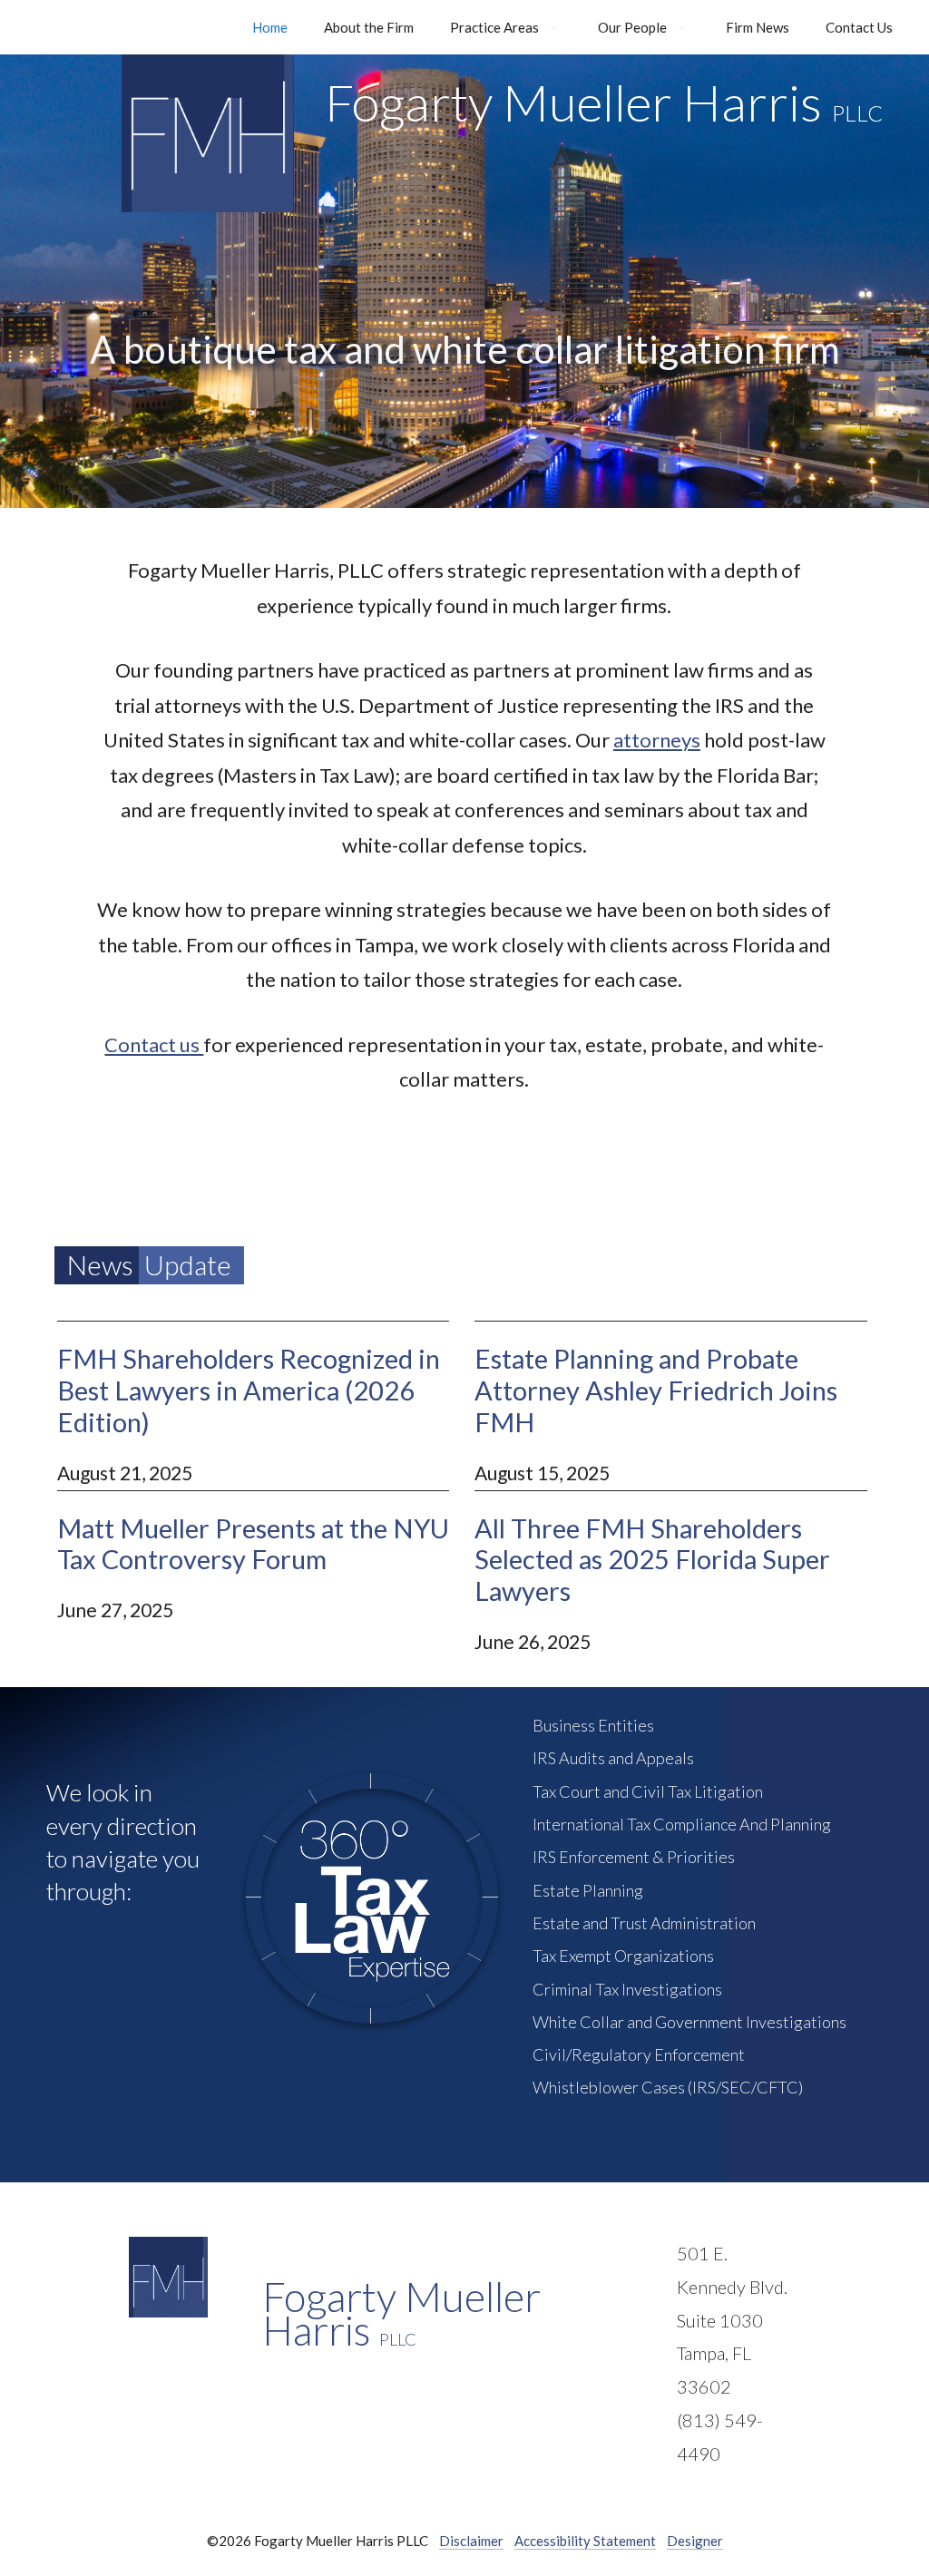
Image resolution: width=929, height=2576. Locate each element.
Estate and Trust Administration (644, 1923)
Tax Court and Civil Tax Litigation (648, 1791)
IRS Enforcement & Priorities (634, 1857)
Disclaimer (471, 2541)
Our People (632, 27)
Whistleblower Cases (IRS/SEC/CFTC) (668, 2087)
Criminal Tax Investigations (627, 1989)
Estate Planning (588, 1890)
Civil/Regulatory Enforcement (639, 2054)
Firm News (758, 27)
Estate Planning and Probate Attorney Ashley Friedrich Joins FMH (656, 1390)
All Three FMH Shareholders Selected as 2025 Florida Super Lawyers (652, 1560)
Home (270, 27)
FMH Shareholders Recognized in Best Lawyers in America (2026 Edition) (249, 1390)
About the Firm (369, 27)
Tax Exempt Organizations (623, 1956)
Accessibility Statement (585, 2541)
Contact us (154, 1044)
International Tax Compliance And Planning (682, 1824)
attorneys (657, 740)
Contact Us (859, 27)
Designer (695, 2541)
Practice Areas (494, 27)
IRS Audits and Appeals (613, 1758)
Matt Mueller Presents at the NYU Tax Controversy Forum (253, 1544)
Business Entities (593, 1725)
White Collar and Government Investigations (689, 2022)
